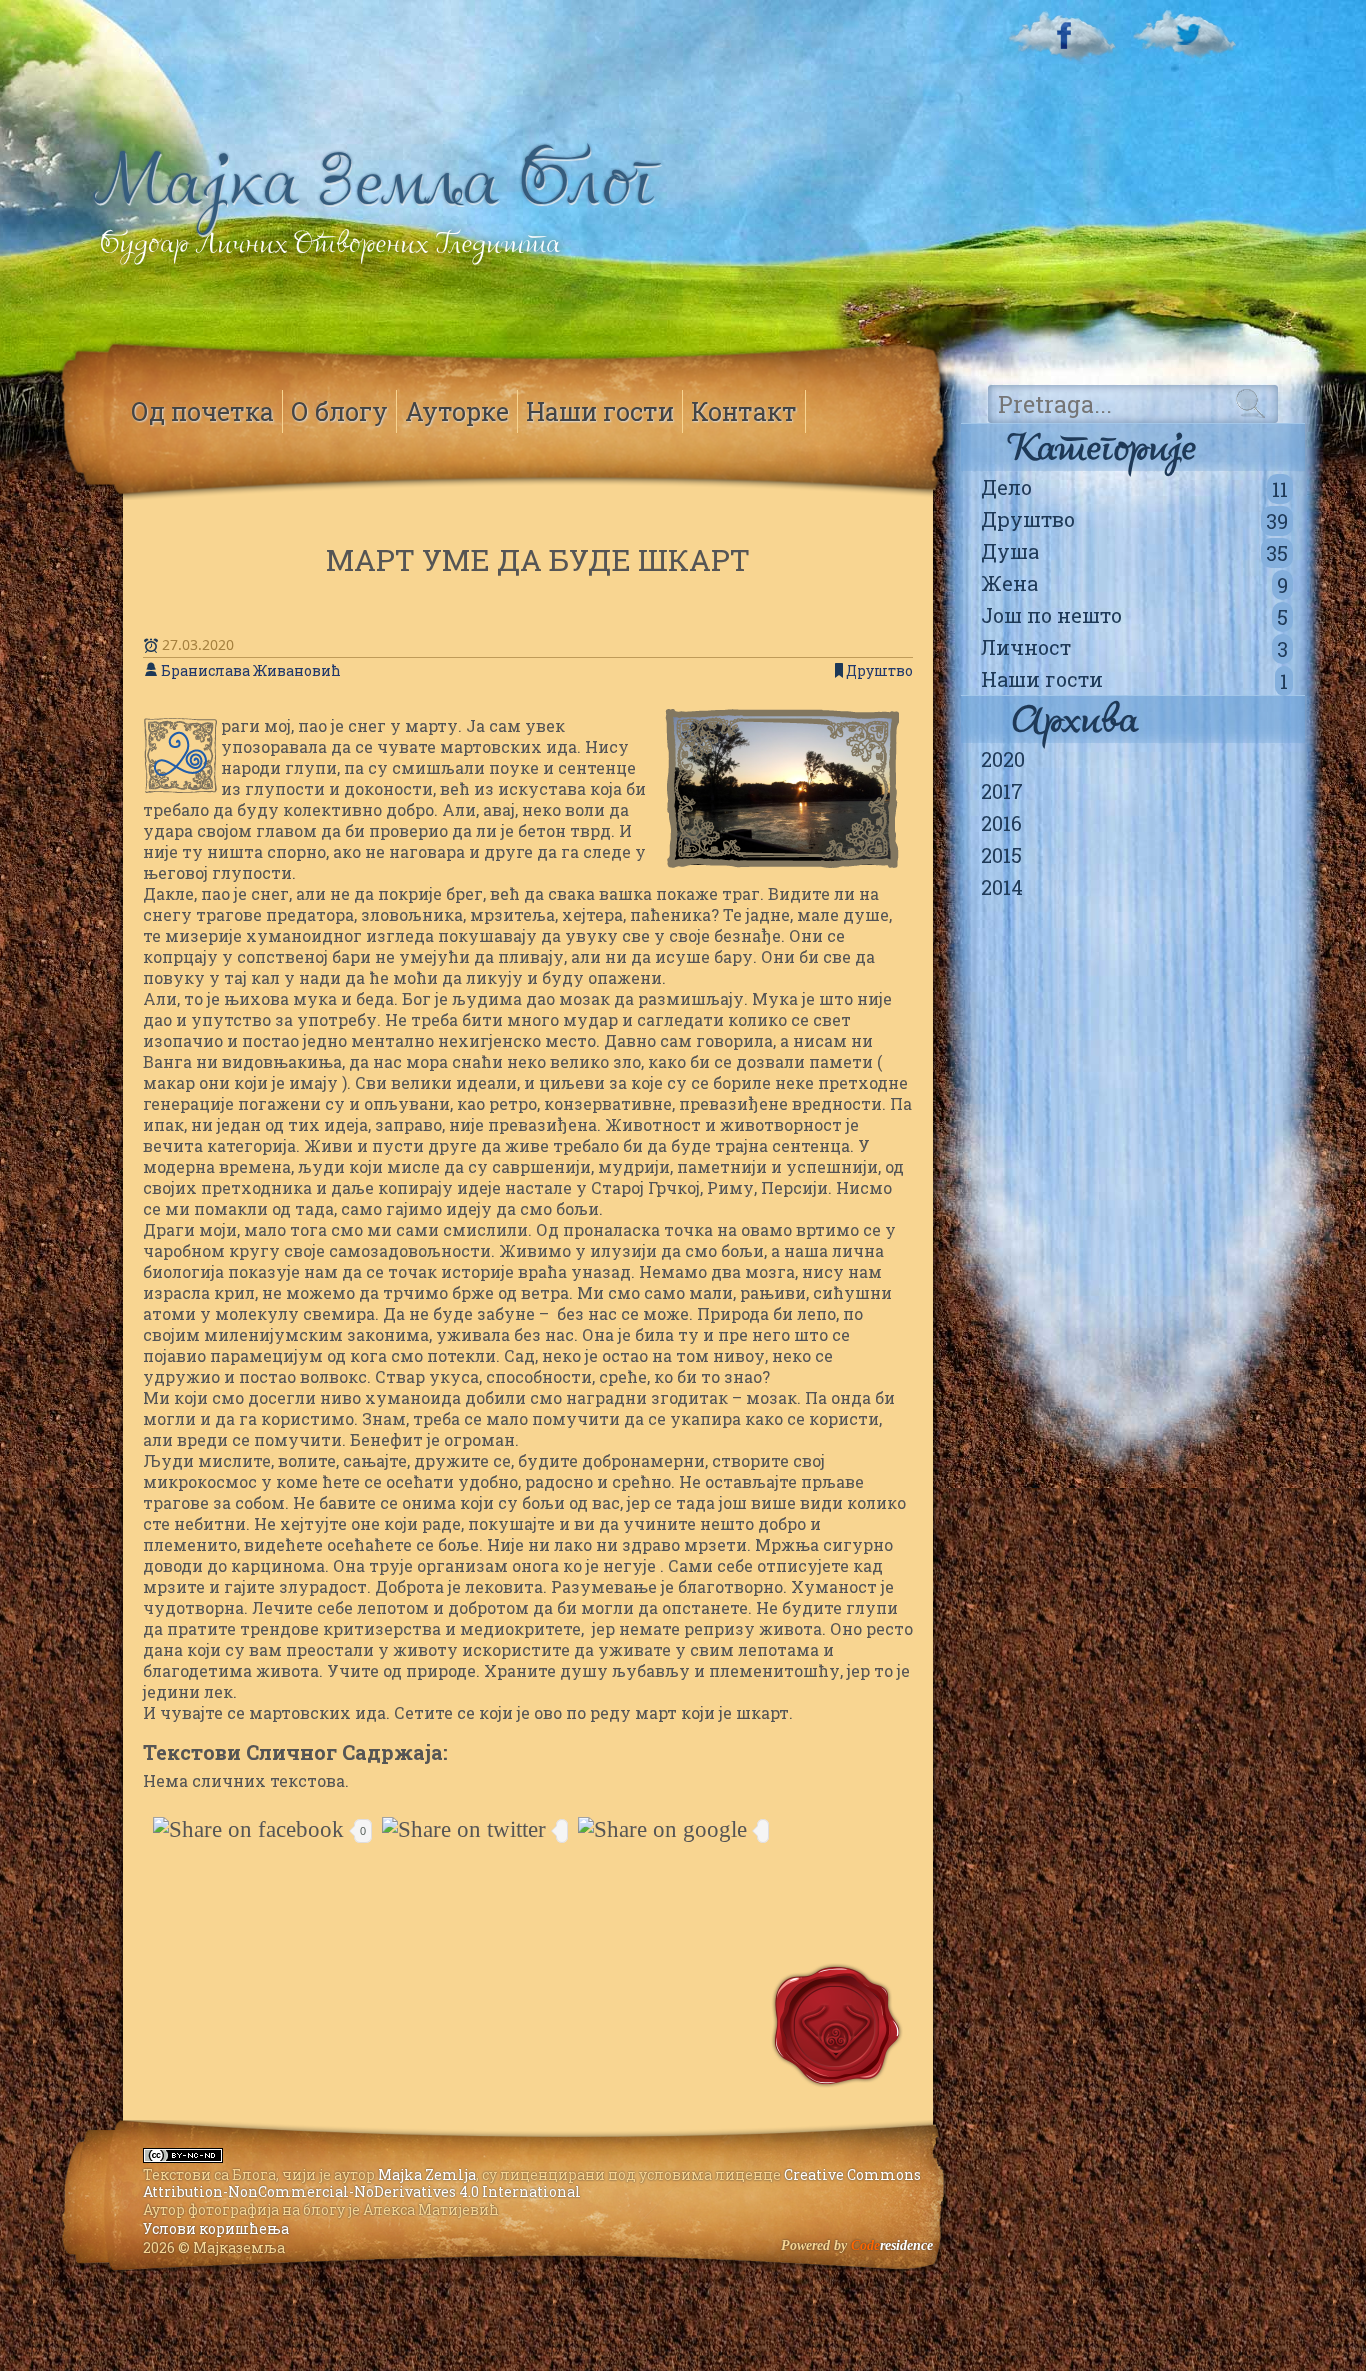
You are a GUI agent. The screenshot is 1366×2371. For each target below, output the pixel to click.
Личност (1134, 648)
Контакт (744, 411)
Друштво (1134, 520)
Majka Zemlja (427, 2174)
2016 (1001, 823)
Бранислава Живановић (251, 670)
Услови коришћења (216, 2228)
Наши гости (1134, 680)
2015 (1001, 855)
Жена (1134, 584)
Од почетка (202, 411)
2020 (1003, 759)
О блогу (339, 411)
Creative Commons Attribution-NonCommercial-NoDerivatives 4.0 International (532, 2183)
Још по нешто (1134, 616)
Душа (1134, 552)
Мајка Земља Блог (374, 180)
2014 (1002, 887)
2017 (1002, 791)
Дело (1134, 488)
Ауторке (457, 411)
